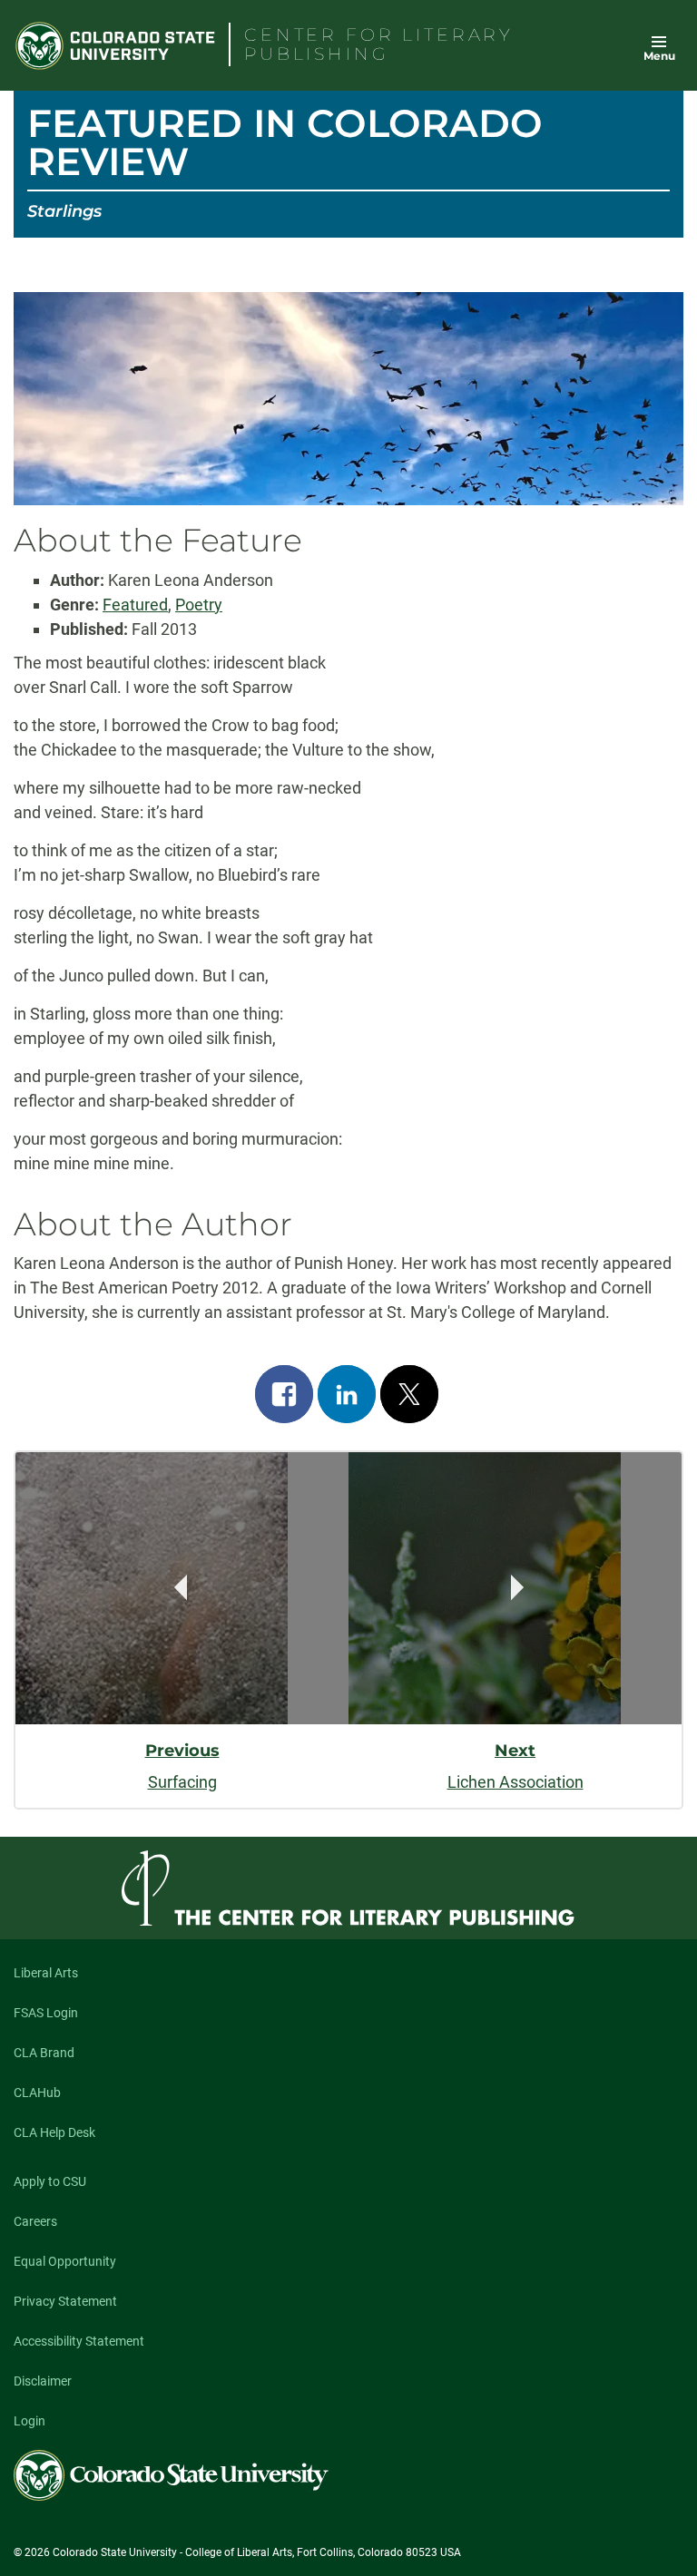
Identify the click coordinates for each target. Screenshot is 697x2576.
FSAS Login (46, 2013)
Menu (659, 56)
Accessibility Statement (79, 2341)
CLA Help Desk (54, 2132)
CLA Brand (44, 2053)
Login (29, 2421)
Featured (135, 605)
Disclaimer (43, 2381)
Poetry (199, 605)
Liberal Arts (46, 1973)
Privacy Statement (65, 2301)
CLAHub (37, 2093)
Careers (35, 2221)
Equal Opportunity (65, 2261)
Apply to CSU (50, 2181)
